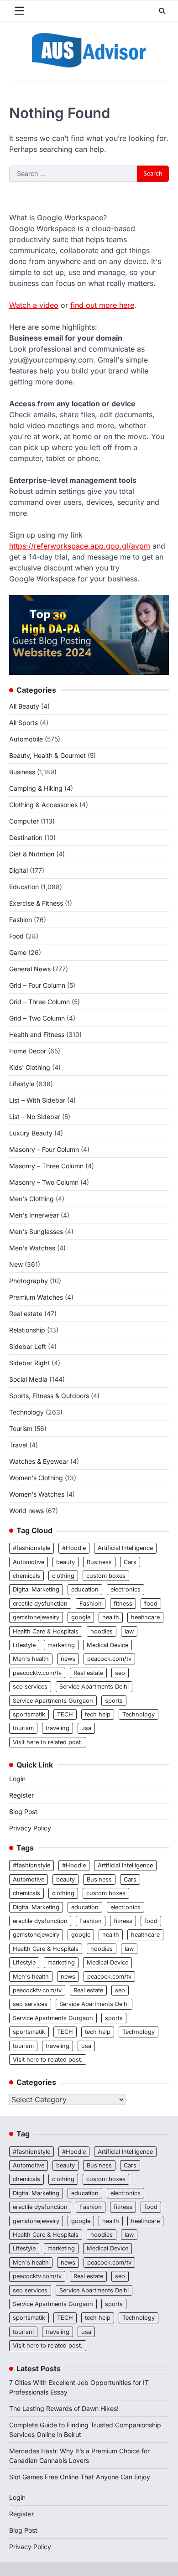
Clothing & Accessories (43, 805)
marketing (61, 1645)
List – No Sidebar (35, 1117)
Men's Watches (32, 1248)
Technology (26, 1412)
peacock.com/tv (109, 1659)
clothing (63, 1576)
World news (26, 1511)
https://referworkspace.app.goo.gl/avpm (80, 546)
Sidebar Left (28, 1346)
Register (21, 1795)
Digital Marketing (36, 1589)
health (111, 1617)
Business (22, 772)
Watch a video (34, 305)
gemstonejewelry (36, 1617)
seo (120, 1673)
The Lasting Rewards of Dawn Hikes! (64, 2408)
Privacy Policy (30, 1828)
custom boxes (106, 1576)
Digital (18, 870)
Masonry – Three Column (46, 1166)
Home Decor (28, 1051)
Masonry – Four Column (44, 1149)
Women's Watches (37, 1494)
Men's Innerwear (34, 1215)
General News (30, 969)
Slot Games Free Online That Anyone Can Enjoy (80, 2477)
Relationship (27, 1330)
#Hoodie (74, 1548)
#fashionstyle (31, 1548)
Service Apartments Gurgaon (53, 1701)
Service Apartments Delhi (94, 1687)
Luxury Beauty (31, 1133)
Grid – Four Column (37, 985)
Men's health (31, 1659)
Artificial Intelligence (125, 1548)
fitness (123, 1604)
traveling (58, 1728)
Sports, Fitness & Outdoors (49, 1396)
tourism (23, 1728)
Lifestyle (22, 1084)
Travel (18, 1445)
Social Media (28, 1379)
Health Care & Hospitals (46, 1631)
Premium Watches (36, 1297)
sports (114, 1701)
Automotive (29, 1562)
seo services (30, 1687)
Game (18, 952)
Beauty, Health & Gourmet (47, 755)
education (85, 1589)
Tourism (21, 1428)
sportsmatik (29, 1714)
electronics (126, 1589)
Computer (24, 821)
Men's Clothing (31, 1199)
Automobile (26, 739)
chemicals (26, 1576)
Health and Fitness (37, 1034)
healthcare (145, 1617)
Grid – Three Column (39, 1002)
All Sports (24, 723)
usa (86, 1728)
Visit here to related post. (48, 1742)
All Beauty (24, 706)
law (129, 1631)
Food (16, 936)
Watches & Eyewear (39, 1461)
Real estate (26, 1314)
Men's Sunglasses (36, 1231)
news (68, 1659)
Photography (29, 1281)
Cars (130, 1562)
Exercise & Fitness (36, 903)
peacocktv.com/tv (37, 1673)
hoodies (102, 1631)
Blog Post (23, 1811)
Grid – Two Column (37, 1018)
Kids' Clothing (30, 1067)
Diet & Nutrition (32, 854)
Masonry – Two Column (44, 1182)
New (16, 1264)
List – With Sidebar (37, 1100)
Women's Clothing (36, 1478)
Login (17, 1779)
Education (24, 887)
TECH (65, 1714)
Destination (26, 837)
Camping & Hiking (36, 788)
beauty (65, 1562)
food (151, 1604)
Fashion (21, 920)
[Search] (162, 11)
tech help (98, 1714)
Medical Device (107, 1645)
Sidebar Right (29, 1363)
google (81, 1617)
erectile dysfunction (40, 1604)
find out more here (102, 305)
